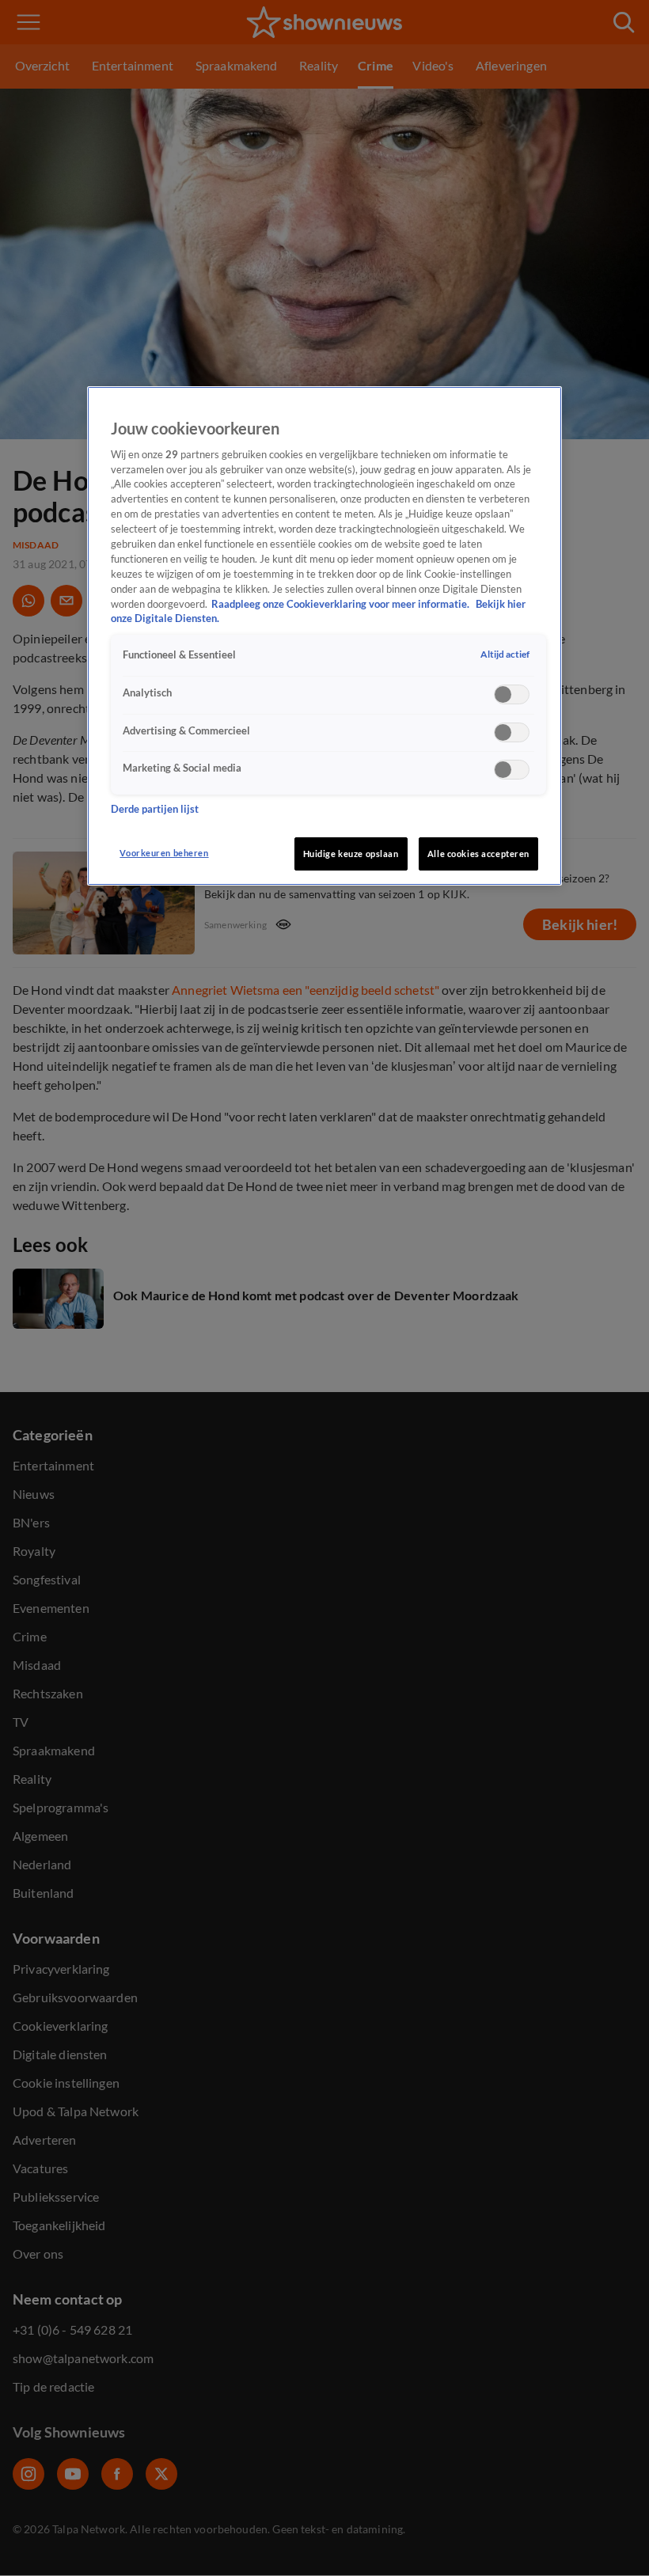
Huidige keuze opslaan (351, 854)
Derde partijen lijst (155, 809)
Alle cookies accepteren (478, 854)
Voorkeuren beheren (164, 853)
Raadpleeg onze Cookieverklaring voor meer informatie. (342, 604)
